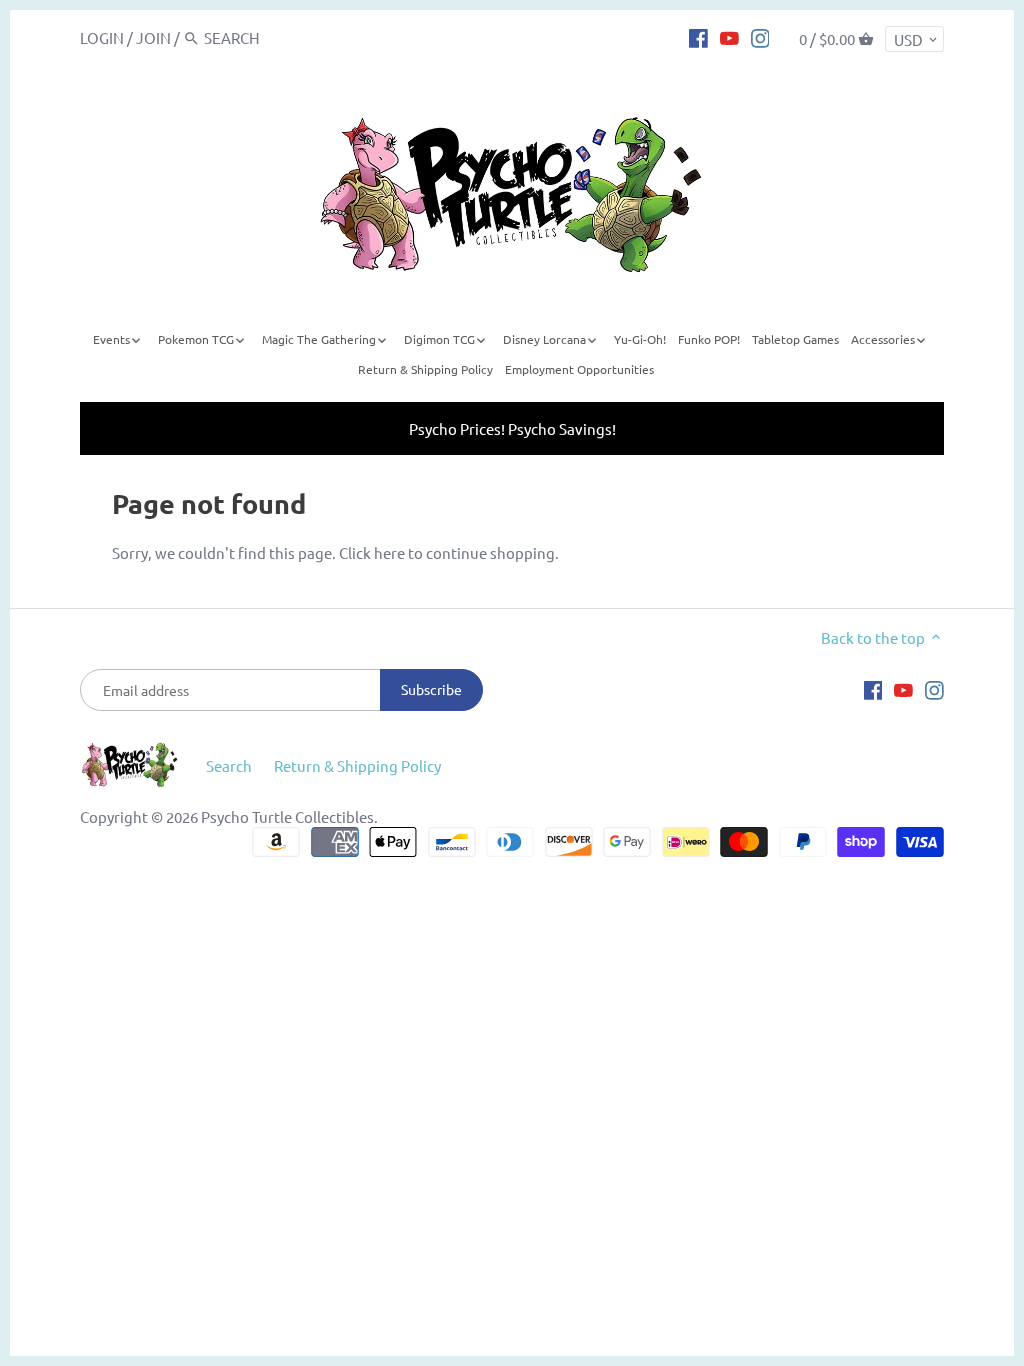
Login (102, 37)
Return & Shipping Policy (357, 765)
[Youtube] (729, 37)
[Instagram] (760, 37)
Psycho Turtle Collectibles (287, 816)
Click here (372, 552)
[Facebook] (698, 37)
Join (153, 37)
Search (229, 765)
